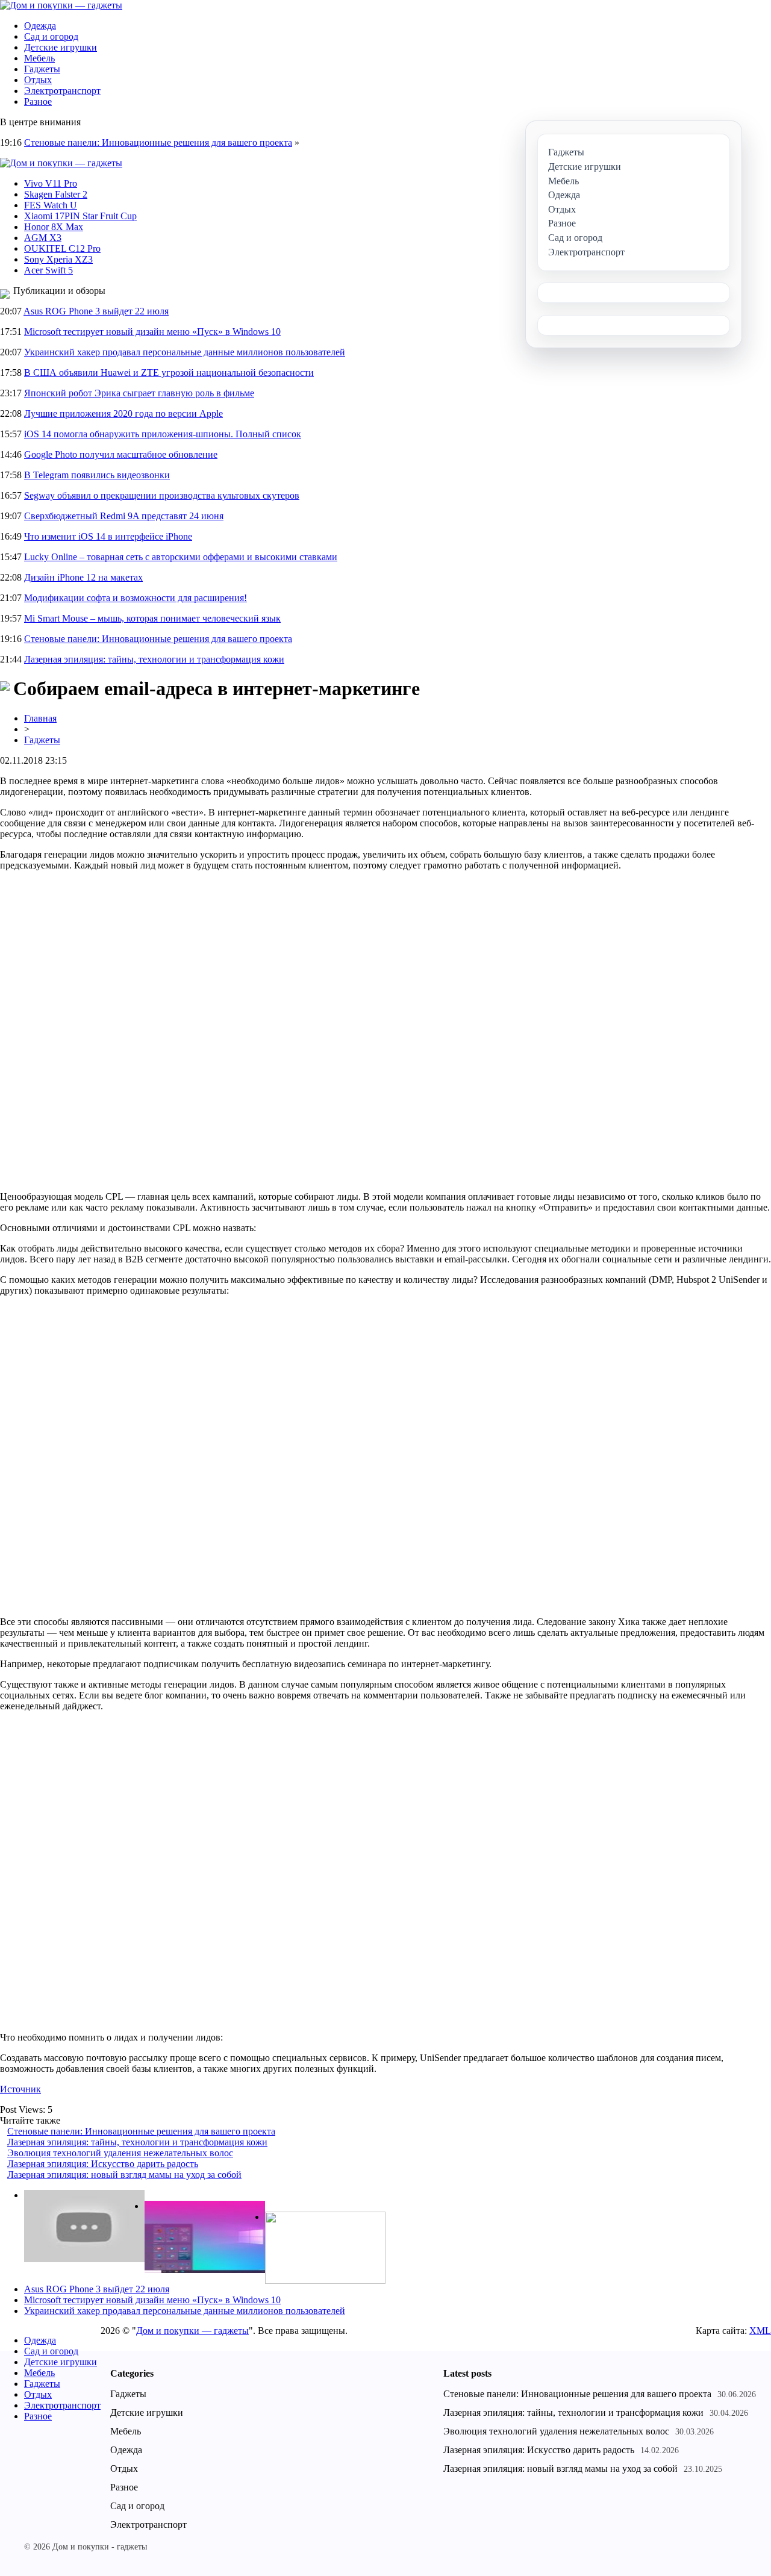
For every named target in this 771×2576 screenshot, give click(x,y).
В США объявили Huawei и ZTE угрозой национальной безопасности (169, 373)
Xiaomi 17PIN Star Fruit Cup (80, 216)
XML (760, 2331)
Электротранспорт (62, 91)
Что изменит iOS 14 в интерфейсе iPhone (108, 536)
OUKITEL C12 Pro (62, 248)
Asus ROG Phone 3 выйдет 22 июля (96, 311)
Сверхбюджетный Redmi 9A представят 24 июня (124, 516)
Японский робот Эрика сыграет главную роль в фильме (139, 393)
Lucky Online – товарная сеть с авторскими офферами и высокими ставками (181, 557)
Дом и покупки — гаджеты (192, 2331)
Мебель (39, 58)
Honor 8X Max (54, 227)
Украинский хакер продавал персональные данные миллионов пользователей (185, 352)
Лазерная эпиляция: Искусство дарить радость (103, 2164)
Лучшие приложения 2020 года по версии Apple (123, 413)
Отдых (38, 80)
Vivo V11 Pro (51, 183)
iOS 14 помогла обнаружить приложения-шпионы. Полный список (163, 434)
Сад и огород (51, 36)
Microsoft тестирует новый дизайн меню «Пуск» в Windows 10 (152, 332)
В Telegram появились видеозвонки (97, 475)
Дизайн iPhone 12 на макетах (83, 577)
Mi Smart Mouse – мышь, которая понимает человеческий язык (152, 618)
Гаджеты (42, 69)
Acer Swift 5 (48, 270)
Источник (20, 2089)
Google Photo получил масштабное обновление (121, 454)
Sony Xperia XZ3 (58, 259)
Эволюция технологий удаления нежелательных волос (120, 2153)
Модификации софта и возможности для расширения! (136, 598)
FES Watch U (51, 205)
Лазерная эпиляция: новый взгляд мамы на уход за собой (124, 2175)
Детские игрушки (61, 47)
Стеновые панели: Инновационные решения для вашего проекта (158, 142)
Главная (40, 718)
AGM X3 (43, 238)
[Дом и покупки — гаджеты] (61, 5)
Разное (38, 101)
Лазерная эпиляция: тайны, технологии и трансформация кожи (154, 659)
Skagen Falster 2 (56, 194)
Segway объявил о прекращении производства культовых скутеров (162, 495)
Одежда (40, 26)
